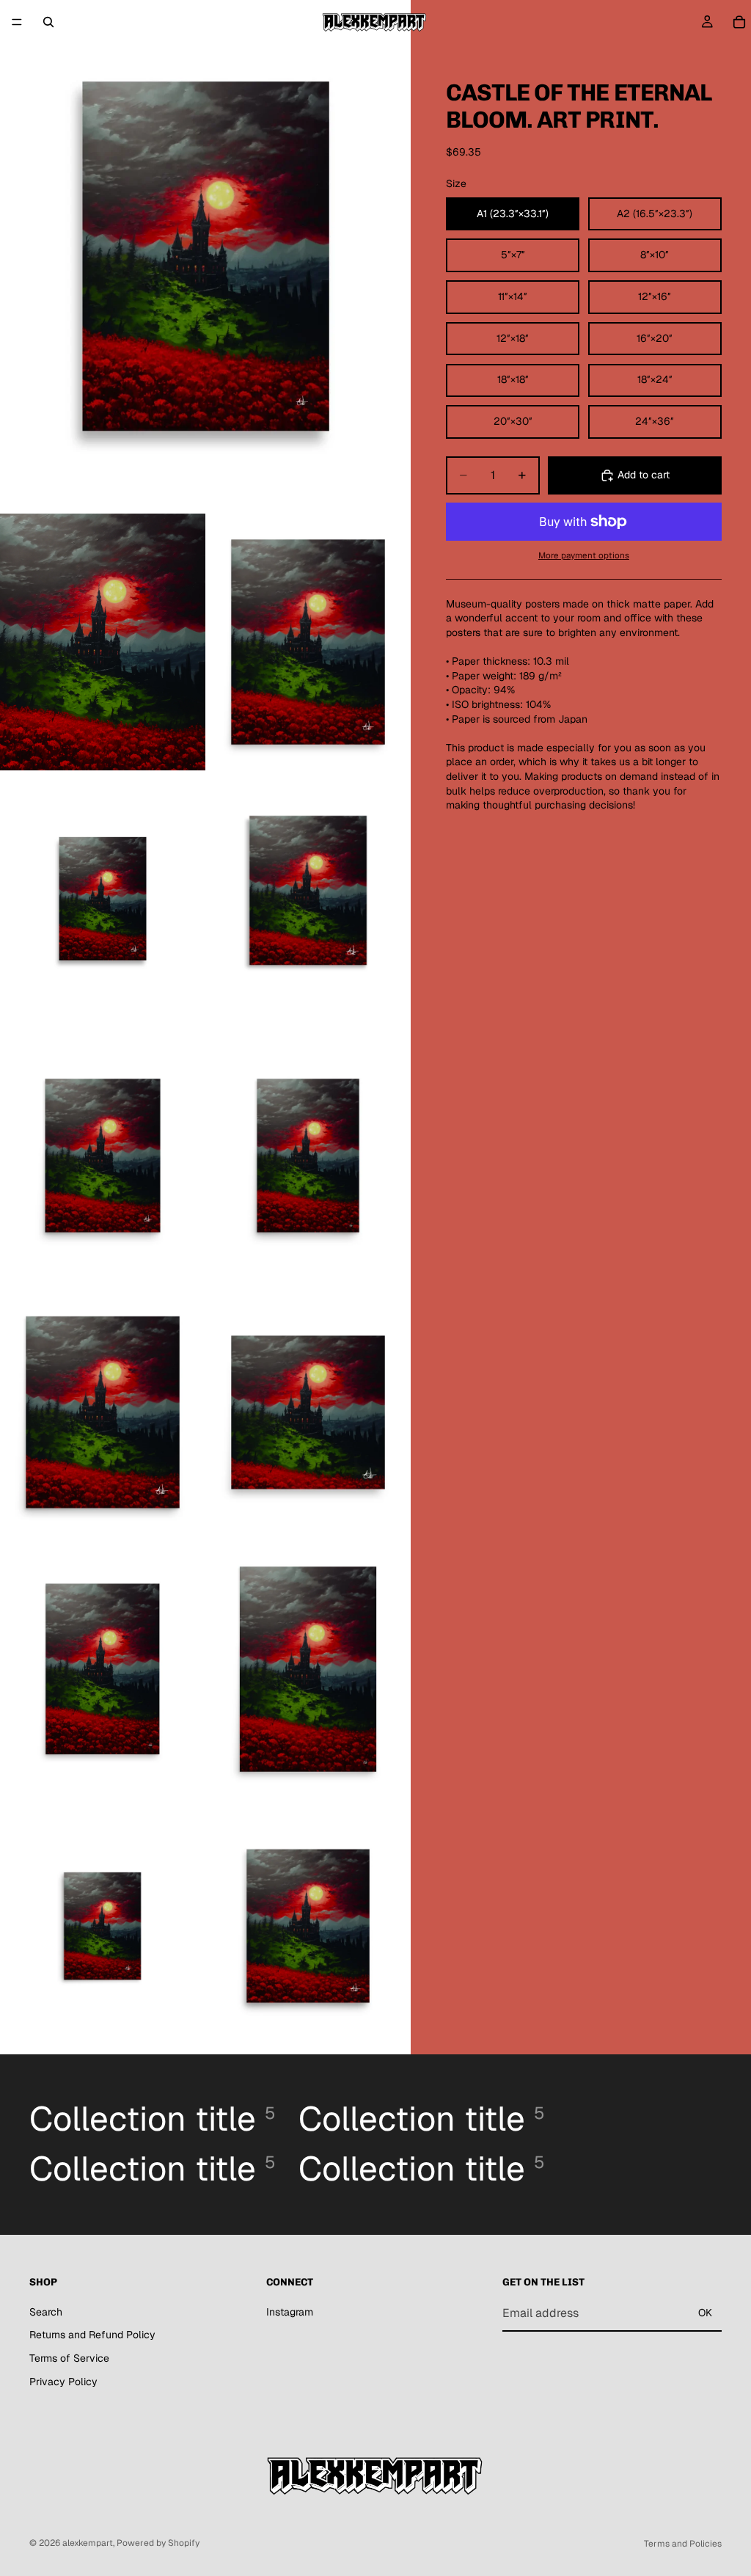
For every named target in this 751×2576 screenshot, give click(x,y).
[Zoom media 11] (308, 1669)
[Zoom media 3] (308, 642)
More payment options (584, 555)
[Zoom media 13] (308, 1926)
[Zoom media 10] (103, 1669)
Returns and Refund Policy (92, 2335)
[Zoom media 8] (103, 1412)
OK (705, 2313)
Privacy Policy (63, 2381)
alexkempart (88, 2543)
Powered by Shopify (158, 2543)
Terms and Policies (683, 2544)
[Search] (48, 22)
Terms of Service (69, 2358)
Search (46, 2311)
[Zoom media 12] (103, 1926)
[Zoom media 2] (103, 642)
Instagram (290, 2311)
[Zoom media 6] (103, 1156)
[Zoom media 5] (308, 899)
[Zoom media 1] (205, 257)
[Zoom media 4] (103, 899)
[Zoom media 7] (308, 1156)
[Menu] (17, 22)
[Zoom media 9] (308, 1412)
